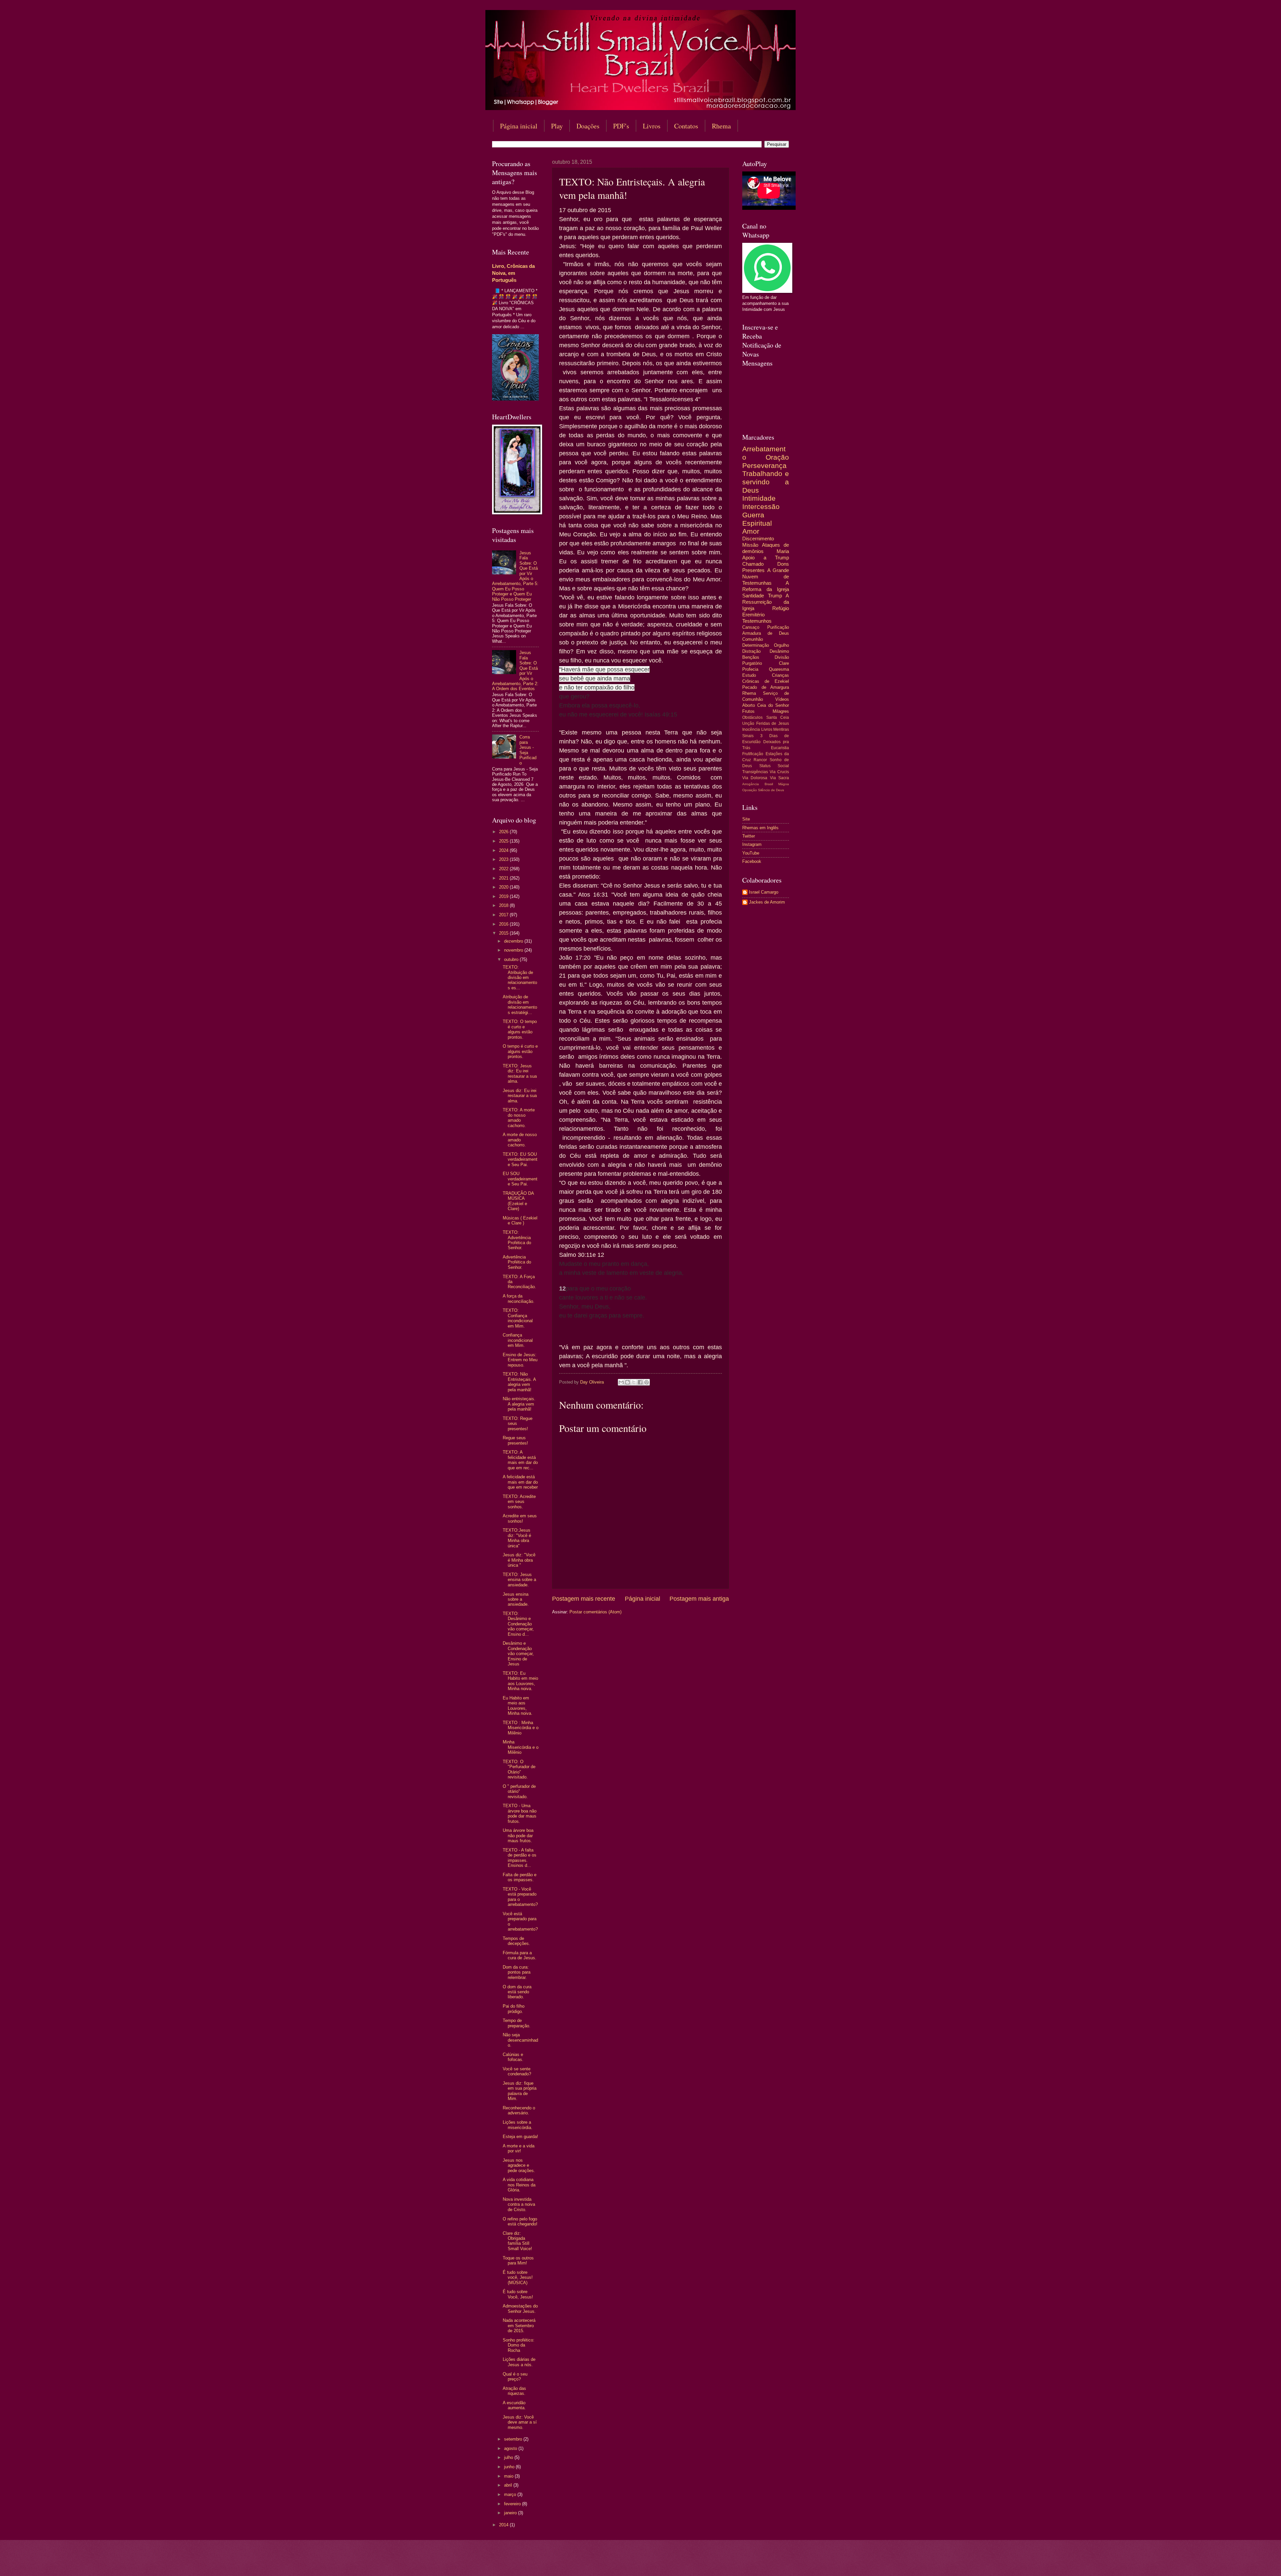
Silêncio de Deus (771, 790)
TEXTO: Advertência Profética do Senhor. (517, 1240)
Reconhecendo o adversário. (519, 2110)
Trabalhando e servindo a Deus (766, 482)
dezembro (514, 941)
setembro (514, 2439)
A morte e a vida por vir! (519, 2148)
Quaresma (779, 669)
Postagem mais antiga (699, 1599)
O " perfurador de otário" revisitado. (519, 1791)
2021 (504, 878)
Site (746, 819)
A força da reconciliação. (519, 1299)
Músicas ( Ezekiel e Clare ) (520, 1220)
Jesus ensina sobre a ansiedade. (516, 1599)
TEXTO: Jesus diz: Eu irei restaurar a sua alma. (520, 1074)
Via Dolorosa (755, 778)
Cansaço (751, 627)
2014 (504, 2525)
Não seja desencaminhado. (520, 2040)
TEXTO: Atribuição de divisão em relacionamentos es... (520, 977)
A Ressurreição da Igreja (766, 602)
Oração (777, 457)
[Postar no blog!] (627, 1382)
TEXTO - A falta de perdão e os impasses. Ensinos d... (520, 1858)
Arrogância (751, 784)
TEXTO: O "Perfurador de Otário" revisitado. (519, 1769)
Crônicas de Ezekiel (766, 681)
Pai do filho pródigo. (514, 2009)
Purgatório (752, 663)
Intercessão (761, 506)
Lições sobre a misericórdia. (518, 2125)
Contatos (686, 126)
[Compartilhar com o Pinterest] (647, 1382)
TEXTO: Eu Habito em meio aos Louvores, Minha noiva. (520, 1681)
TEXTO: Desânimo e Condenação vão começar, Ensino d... (518, 1624)
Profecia (750, 669)
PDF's (621, 126)
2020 (504, 887)
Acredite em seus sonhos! (520, 1518)
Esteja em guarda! (520, 2137)
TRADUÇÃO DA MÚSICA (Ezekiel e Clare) (518, 1201)
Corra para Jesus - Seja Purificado (528, 750)
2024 (504, 850)
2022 (504, 869)
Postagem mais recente (584, 1599)
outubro (512, 959)
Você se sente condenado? (517, 2071)
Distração (751, 651)
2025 (504, 841)
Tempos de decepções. (516, 1941)
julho (509, 2457)
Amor (751, 531)
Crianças (780, 675)
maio (509, 2476)
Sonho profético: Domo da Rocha (519, 2345)
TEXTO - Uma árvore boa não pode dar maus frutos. (520, 1813)
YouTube (751, 853)
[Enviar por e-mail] (621, 1382)
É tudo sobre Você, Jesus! (518, 2294)
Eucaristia (780, 748)
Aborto (749, 705)
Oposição (750, 790)
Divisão (782, 657)
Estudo (749, 675)
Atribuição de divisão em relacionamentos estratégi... (520, 1004)
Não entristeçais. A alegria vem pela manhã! (519, 1404)
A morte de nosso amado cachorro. (520, 1140)
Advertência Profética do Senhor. (517, 1262)
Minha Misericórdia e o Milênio (521, 1747)
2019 (504, 896)
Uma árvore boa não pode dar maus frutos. (518, 1836)
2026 (504, 832)
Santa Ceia (778, 717)
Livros (652, 126)
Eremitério (753, 615)
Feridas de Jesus (773, 723)
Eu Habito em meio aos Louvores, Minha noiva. (518, 1706)
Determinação (756, 645)
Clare (784, 663)
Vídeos (782, 699)
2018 (504, 905)
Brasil (769, 784)
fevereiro (513, 2504)
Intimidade (759, 498)
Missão (750, 545)
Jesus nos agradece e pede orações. (519, 2165)
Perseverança (764, 465)
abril (509, 2485)
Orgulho (781, 645)
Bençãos (751, 657)
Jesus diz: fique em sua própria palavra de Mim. (520, 2091)
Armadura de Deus (766, 633)
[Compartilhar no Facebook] (640, 1382)
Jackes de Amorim (767, 902)
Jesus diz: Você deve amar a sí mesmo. (520, 2422)
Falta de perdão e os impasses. (520, 1877)
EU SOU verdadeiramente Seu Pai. (520, 1179)
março (511, 2494)
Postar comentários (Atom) (595, 1612)
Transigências (755, 772)
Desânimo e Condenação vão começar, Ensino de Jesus (518, 1654)
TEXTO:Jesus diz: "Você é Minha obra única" (517, 1538)
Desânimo (779, 651)
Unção (748, 723)
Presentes (753, 570)
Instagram (752, 844)
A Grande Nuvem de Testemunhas (766, 577)
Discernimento (758, 539)
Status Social (774, 766)
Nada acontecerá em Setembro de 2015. (519, 2326)
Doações (588, 126)
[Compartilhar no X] (634, 1382)
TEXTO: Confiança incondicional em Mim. (518, 1318)
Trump (775, 596)
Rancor (760, 760)
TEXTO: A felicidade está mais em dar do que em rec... (520, 1460)
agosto (511, 2448)
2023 (504, 859)
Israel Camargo (764, 892)
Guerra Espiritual (757, 519)
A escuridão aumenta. (514, 2405)
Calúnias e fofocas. (513, 2057)
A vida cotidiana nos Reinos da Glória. (519, 2185)
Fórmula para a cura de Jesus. (520, 1955)
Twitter (749, 836)
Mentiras (781, 729)
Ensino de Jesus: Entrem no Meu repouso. (520, 1360)
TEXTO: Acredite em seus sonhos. (519, 1502)
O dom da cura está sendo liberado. (517, 1992)
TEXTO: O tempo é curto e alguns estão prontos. (520, 1029)
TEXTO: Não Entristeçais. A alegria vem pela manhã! (519, 1382)
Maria (783, 551)
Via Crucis (779, 772)
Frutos (748, 711)
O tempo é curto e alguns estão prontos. (520, 1051)
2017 (504, 915)
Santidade (753, 596)
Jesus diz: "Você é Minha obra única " (519, 1560)
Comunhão (753, 639)
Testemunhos (757, 621)
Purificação (778, 627)
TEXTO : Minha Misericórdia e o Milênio (521, 1728)
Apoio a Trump (766, 558)
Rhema (721, 126)
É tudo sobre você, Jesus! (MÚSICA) (518, 2277)
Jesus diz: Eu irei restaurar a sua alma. (520, 1096)
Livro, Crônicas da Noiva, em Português (513, 273)
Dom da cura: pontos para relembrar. (517, 1972)
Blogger (695, 2563)
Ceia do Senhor (773, 705)
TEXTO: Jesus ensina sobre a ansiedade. (519, 1580)
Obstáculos (752, 717)
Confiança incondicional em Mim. (518, 1340)
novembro (514, 950)
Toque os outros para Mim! (518, 2260)
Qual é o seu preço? (515, 2377)
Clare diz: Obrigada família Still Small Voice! (517, 2241)
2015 (504, 933)
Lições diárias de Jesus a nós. (519, 2362)
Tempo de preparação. (517, 2023)
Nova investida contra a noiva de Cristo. (519, 2204)
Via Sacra (779, 778)
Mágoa (784, 784)
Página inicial (519, 126)
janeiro (511, 2513)
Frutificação (753, 754)
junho (510, 2467)
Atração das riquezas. (514, 2391)
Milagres (781, 711)
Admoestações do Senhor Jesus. (520, 2308)
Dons (783, 564)
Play (557, 126)
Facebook (752, 861)
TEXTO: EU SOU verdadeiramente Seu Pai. (520, 1159)
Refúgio (781, 608)
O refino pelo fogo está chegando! (520, 2221)
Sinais (748, 736)
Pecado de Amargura (766, 687)
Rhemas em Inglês (760, 828)
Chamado (753, 564)
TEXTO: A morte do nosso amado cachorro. (519, 1118)
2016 (504, 924)
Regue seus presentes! (515, 1440)
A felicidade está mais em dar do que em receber (520, 1482)
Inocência (751, 729)
